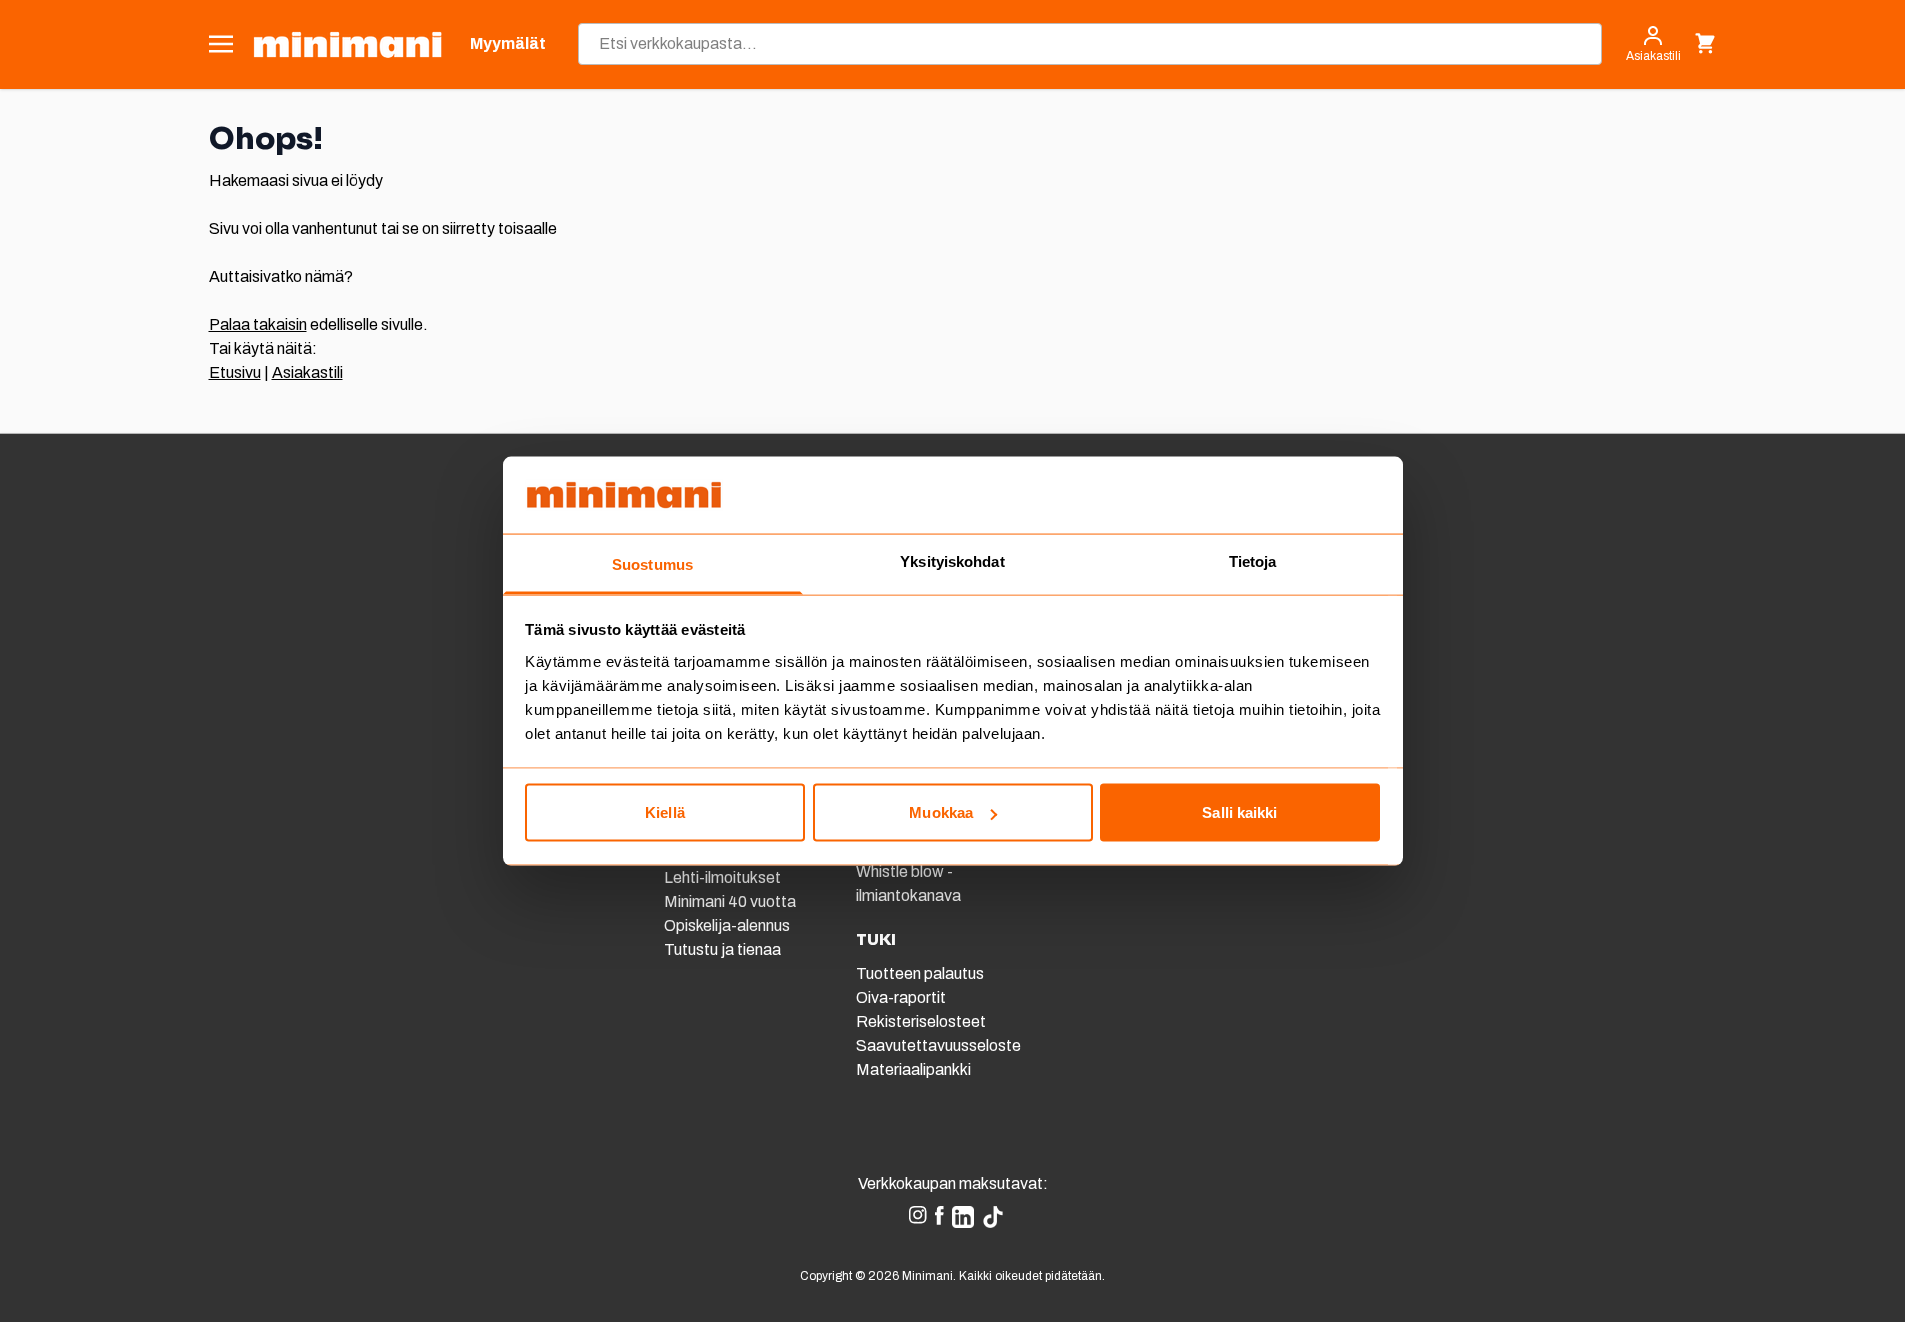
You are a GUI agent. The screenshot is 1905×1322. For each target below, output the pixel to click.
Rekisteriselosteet (921, 1021)
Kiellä (665, 812)
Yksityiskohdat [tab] (952, 560)
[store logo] (347, 44)
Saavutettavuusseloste (938, 1045)
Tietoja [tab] (1253, 560)
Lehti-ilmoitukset (722, 877)
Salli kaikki (1239, 812)
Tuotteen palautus (921, 973)
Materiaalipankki (913, 1069)
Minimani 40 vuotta (730, 901)
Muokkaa (941, 812)
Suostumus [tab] (652, 563)
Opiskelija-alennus (727, 925)
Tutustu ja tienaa (722, 949)
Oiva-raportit (901, 997)
